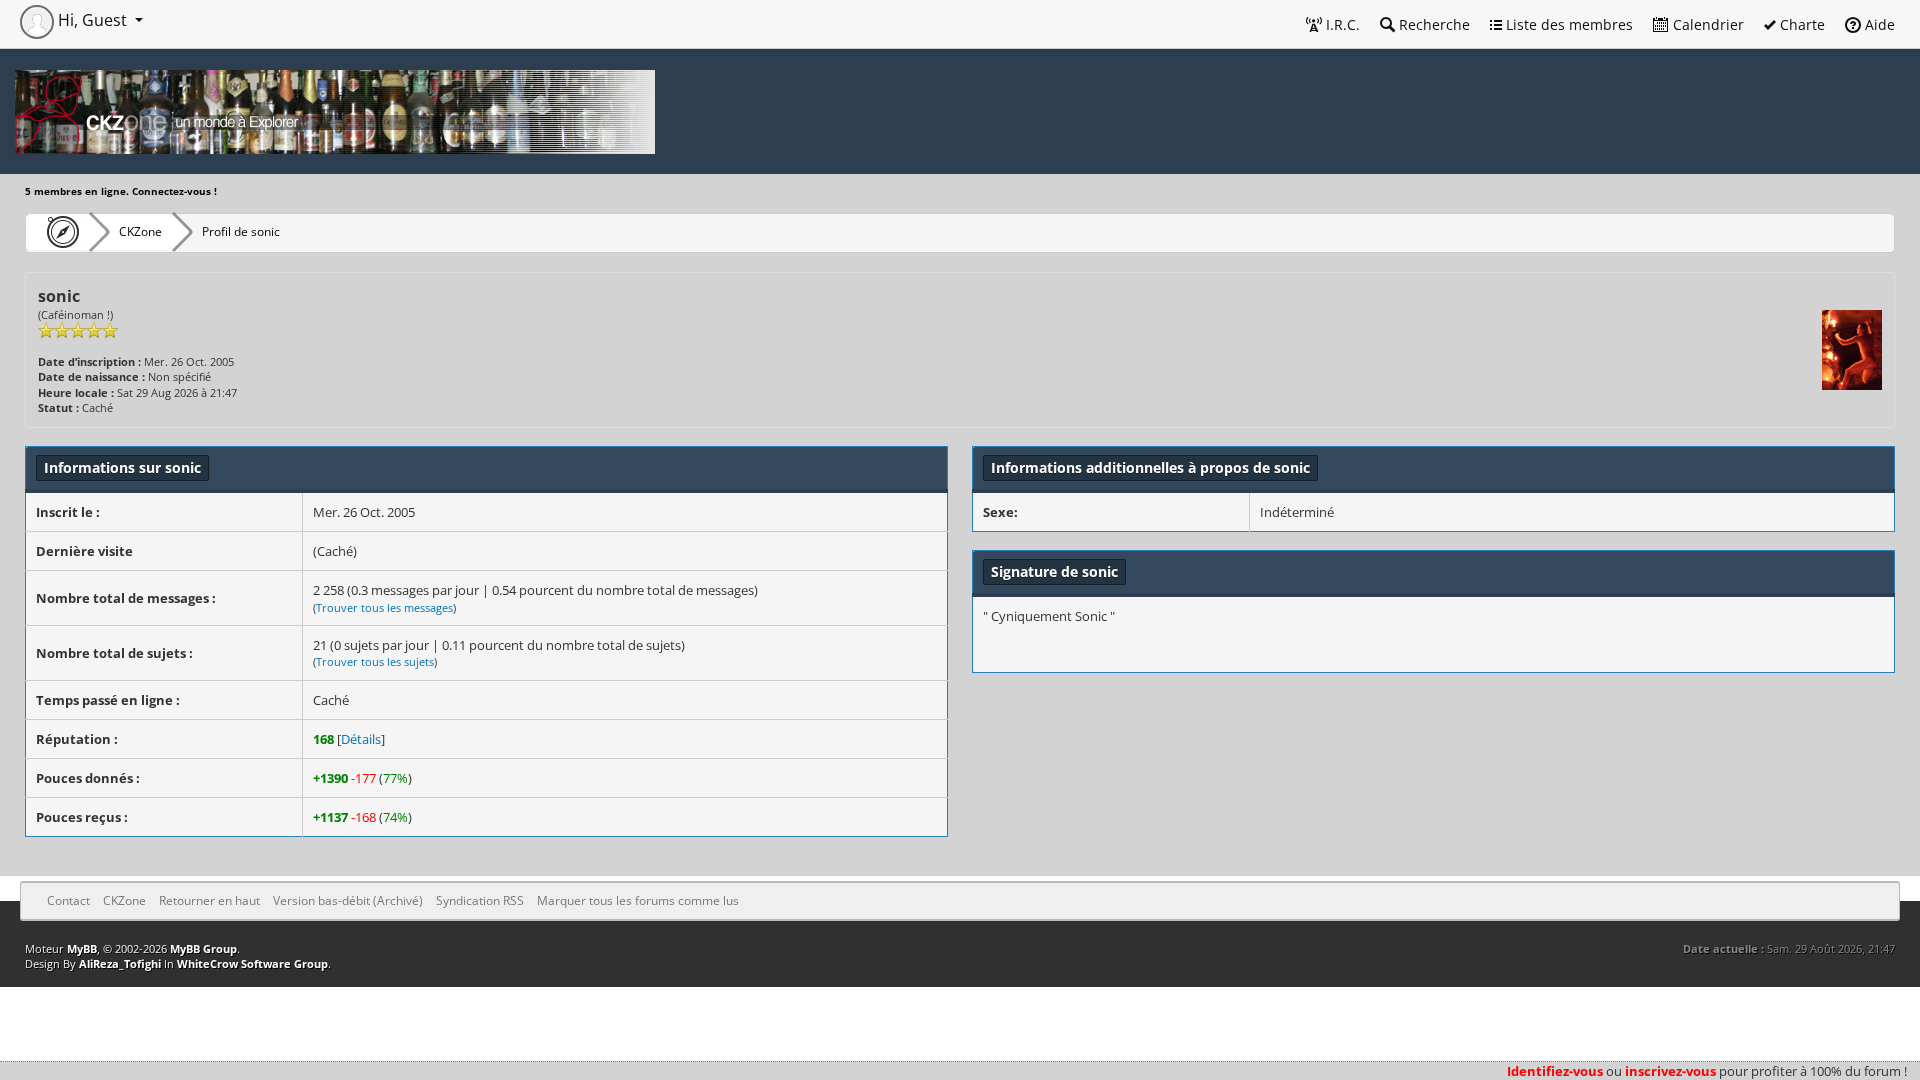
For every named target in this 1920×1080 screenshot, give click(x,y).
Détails (361, 739)
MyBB (82, 948)
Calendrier (1706, 24)
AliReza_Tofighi (120, 963)
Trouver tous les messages (384, 607)
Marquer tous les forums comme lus (638, 900)
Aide (1878, 24)
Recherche (1432, 24)
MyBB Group (203, 948)
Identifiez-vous (1555, 1071)
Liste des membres (1567, 24)
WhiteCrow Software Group (252, 963)
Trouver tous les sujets (375, 661)
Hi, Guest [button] (92, 20)
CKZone (140, 231)
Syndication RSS (480, 900)
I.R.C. (1341, 24)
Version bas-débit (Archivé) (348, 900)
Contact (68, 900)
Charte (1800, 24)
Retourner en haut (209, 900)
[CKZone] (57, 232)
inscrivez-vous (1670, 1071)
